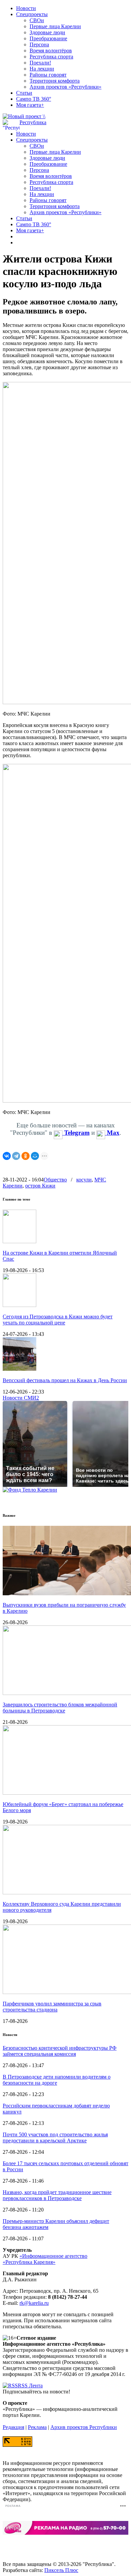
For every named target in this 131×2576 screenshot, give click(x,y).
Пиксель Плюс (61, 2570)
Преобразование (48, 38)
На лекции (42, 69)
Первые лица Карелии (55, 26)
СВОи (37, 20)
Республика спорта (51, 57)
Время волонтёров (51, 51)
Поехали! (40, 63)
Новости (26, 8)
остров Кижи (40, 1186)
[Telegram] (16, 1156)
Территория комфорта (55, 81)
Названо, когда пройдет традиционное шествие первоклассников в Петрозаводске (57, 2195)
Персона (39, 44)
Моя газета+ (30, 105)
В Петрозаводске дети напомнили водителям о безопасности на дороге (57, 2080)
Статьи (24, 93)
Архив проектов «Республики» (65, 87)
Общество (55, 1180)
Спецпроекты (32, 14)
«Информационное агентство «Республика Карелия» (45, 2259)
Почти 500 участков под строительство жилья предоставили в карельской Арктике (55, 2137)
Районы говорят (48, 75)
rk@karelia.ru (34, 2303)
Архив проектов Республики (84, 2427)
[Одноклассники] (26, 1156)
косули (84, 1180)
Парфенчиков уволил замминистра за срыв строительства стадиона (52, 2007)
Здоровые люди (47, 32)
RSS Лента (30, 2386)
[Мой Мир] (35, 1156)
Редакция (13, 2427)
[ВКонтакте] (7, 1156)
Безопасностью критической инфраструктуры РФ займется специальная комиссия (60, 2051)
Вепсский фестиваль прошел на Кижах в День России (65, 1380)
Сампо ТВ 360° (34, 99)
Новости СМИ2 (21, 1398)
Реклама (37, 2427)
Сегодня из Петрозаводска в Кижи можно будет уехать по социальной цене (58, 1320)
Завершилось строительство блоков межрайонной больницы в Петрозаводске (60, 1708)
